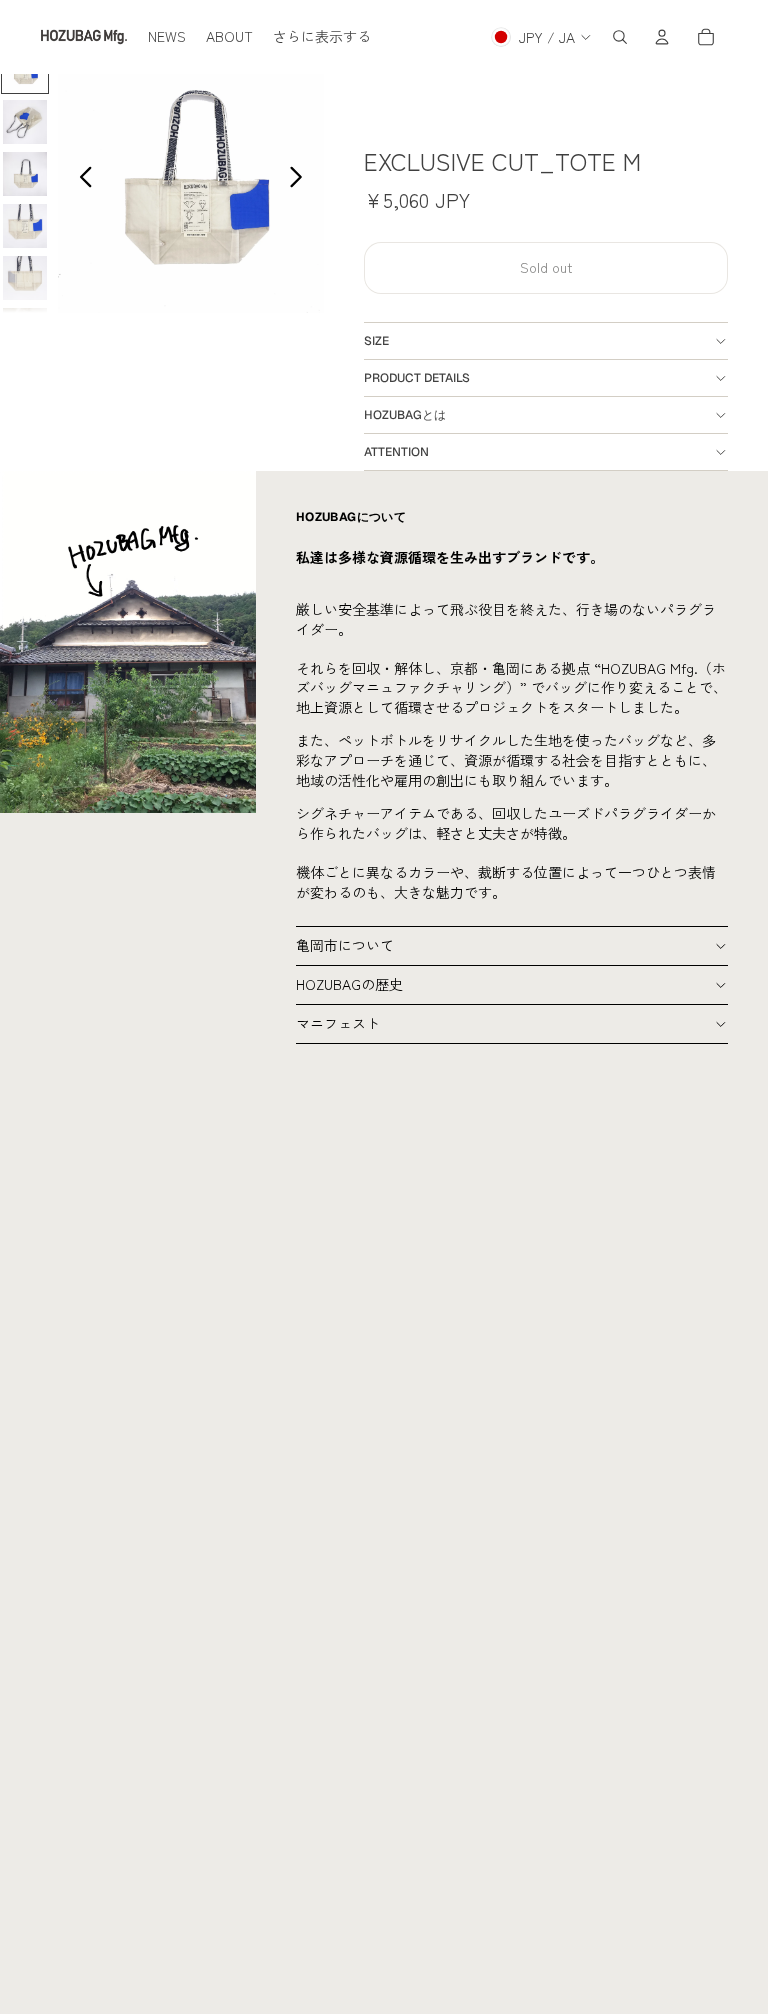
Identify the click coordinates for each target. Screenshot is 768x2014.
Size (376, 341)
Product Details (417, 378)
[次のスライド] (301, 179)
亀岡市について (345, 945)
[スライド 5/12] (25, 278)
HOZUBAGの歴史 (349, 984)
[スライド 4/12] (25, 226)
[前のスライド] (80, 179)
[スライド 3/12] (25, 174)
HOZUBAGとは (405, 415)
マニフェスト (338, 1023)
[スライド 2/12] (25, 122)
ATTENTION (396, 452)
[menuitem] (167, 37)
